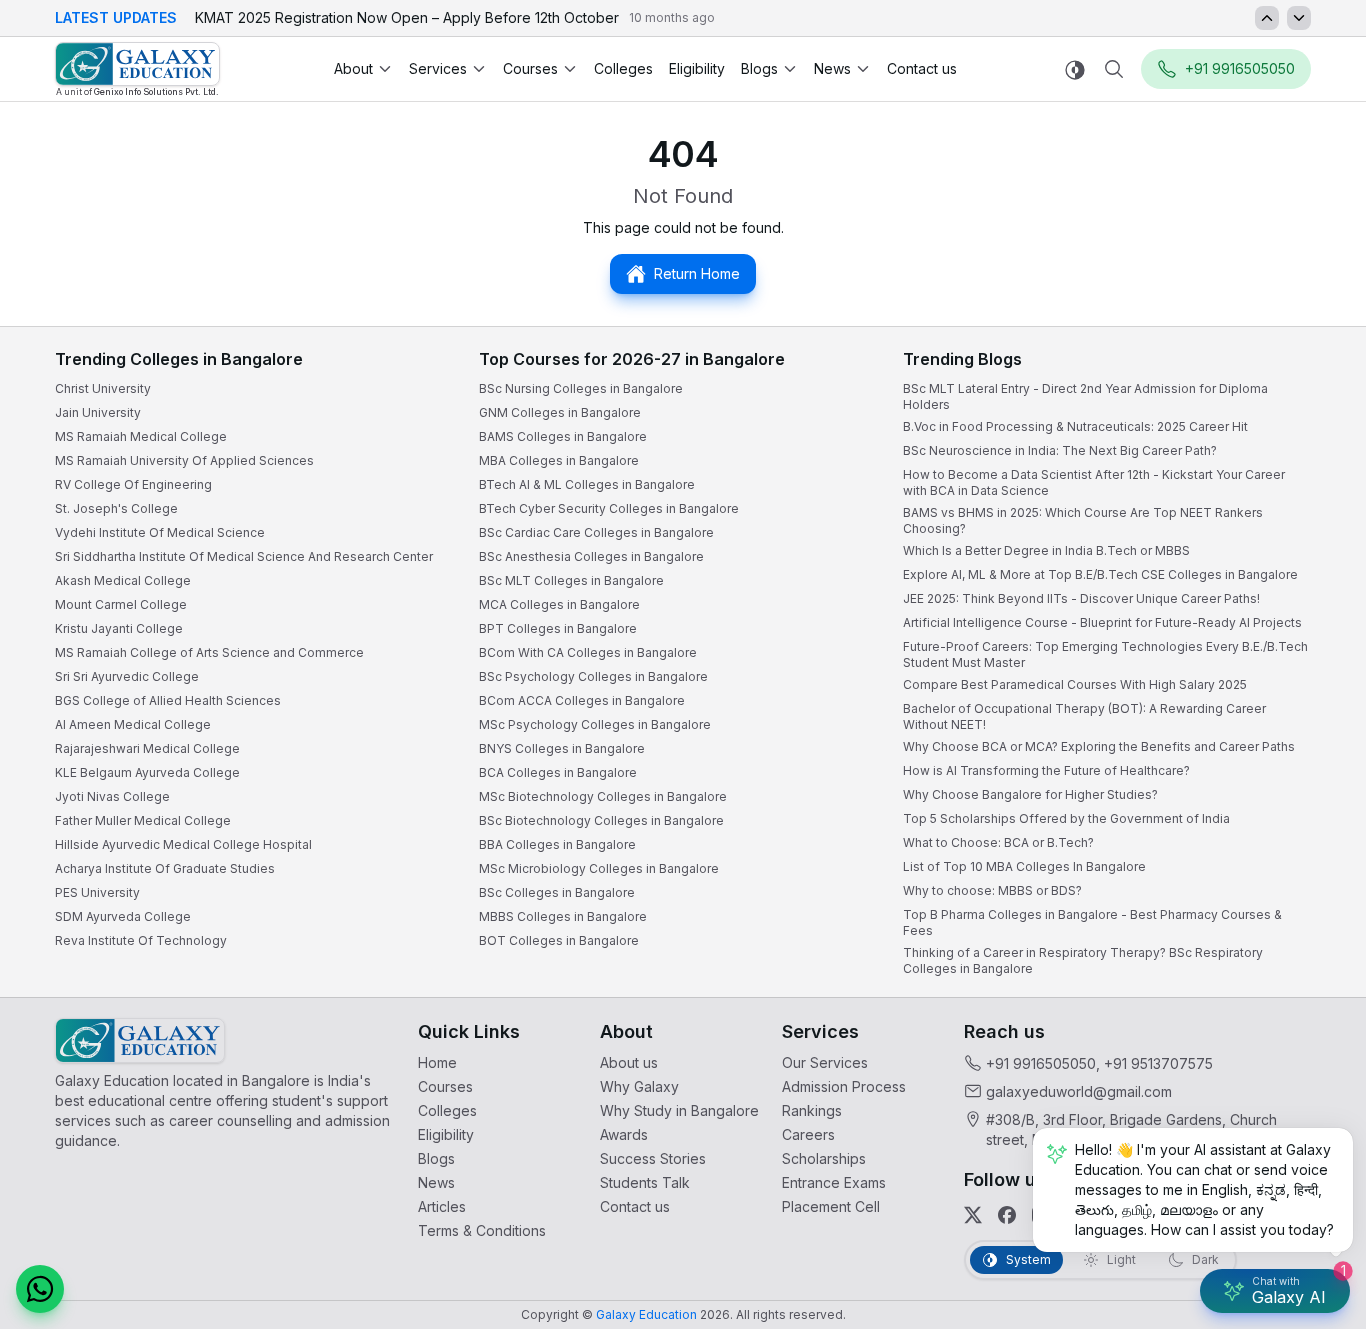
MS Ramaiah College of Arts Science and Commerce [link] (209, 652)
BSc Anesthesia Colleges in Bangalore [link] (591, 556)
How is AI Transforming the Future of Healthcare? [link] (1046, 770)
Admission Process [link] (844, 1086)
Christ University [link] (103, 388)
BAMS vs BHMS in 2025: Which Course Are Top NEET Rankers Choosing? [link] (1083, 520)
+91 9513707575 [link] (1158, 1063)
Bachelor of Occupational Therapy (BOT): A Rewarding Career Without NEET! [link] (1084, 716)
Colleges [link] (623, 68)
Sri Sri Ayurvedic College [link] (127, 676)
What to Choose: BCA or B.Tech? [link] (998, 842)
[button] (40, 1289)
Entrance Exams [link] (834, 1182)
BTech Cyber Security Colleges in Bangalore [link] (609, 508)
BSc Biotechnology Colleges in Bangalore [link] (601, 820)
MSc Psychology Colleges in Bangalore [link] (595, 724)
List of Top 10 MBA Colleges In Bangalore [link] (1024, 866)
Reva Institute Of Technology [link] (141, 940)
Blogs (759, 68)
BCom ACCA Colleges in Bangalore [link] (582, 700)
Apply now (1349, 606)
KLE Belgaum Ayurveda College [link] (147, 772)
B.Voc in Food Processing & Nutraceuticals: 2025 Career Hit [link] (1075, 426)
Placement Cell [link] (831, 1206)
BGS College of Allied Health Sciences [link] (168, 700)
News (832, 68)
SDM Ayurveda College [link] (123, 916)
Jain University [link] (98, 412)
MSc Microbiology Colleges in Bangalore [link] (599, 868)
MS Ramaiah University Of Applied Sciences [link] (184, 460)
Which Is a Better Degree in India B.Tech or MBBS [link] (1046, 550)
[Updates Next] (1299, 18)
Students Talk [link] (645, 1182)
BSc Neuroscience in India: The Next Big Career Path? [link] (1060, 450)
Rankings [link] (812, 1110)
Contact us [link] (922, 68)
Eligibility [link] (697, 68)
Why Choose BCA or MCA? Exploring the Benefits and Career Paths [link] (1099, 746)
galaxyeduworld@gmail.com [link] (1079, 1091)
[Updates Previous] (1267, 18)
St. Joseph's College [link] (116, 508)
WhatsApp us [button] (1349, 391)
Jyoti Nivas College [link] (112, 796)
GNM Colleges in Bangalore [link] (560, 412)
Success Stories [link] (653, 1158)
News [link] (436, 1182)
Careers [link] (808, 1134)
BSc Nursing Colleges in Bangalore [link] (581, 388)
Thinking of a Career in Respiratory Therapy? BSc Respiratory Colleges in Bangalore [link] (1083, 960)
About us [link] (629, 1062)
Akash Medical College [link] (123, 580)
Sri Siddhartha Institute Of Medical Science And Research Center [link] (244, 556)
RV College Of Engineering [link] (133, 484)
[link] (137, 69)
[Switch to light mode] (1075, 69)
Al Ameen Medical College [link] (133, 724)
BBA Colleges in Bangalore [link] (557, 844)
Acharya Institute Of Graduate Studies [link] (165, 868)
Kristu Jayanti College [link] (119, 628)
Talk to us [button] (1349, 502)
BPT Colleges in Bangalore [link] (558, 628)
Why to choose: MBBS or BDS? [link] (992, 890)
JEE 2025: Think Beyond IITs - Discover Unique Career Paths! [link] (1081, 598)
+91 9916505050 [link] (1041, 1063)
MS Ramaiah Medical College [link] (141, 436)
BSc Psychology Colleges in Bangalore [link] (593, 676)
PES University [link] (97, 892)
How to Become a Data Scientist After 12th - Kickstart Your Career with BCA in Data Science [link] (1094, 482)
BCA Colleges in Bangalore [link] (558, 772)
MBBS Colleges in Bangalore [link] (563, 916)
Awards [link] (624, 1134)
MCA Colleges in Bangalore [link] (559, 604)
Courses (530, 68)
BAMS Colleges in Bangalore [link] (563, 436)
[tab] (1016, 1260)
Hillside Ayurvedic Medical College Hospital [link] (183, 844)
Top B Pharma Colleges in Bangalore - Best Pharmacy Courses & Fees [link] (1092, 922)
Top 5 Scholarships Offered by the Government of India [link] (1066, 818)
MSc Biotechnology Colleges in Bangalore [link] (603, 796)
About (353, 68)
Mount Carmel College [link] (121, 604)
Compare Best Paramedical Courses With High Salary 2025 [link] (1075, 684)
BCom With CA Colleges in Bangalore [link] (588, 652)
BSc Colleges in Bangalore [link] (557, 892)
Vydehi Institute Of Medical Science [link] (160, 532)
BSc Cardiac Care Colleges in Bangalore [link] (596, 532)
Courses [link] (445, 1086)
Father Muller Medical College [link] (143, 820)
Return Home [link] (697, 273)
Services (438, 68)
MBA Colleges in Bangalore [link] (559, 460)
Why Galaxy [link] (639, 1086)
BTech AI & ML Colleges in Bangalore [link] (587, 484)
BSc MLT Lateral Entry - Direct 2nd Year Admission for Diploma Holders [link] (1085, 396)
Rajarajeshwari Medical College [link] (147, 748)
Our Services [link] (825, 1062)
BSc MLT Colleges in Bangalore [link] (571, 580)
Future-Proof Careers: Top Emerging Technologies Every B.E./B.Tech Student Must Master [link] (1105, 654)
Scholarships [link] (824, 1158)
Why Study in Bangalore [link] (679, 1110)
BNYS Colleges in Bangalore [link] (562, 748)
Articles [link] (442, 1206)
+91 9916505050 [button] (1240, 68)
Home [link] (437, 1062)
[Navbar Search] (1114, 69)
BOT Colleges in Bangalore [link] (559, 940)
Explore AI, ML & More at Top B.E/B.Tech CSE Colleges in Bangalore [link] (1100, 574)
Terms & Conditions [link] (482, 1230)
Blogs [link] (436, 1158)
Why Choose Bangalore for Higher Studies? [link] (1030, 794)
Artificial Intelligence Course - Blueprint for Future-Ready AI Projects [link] (1102, 622)
